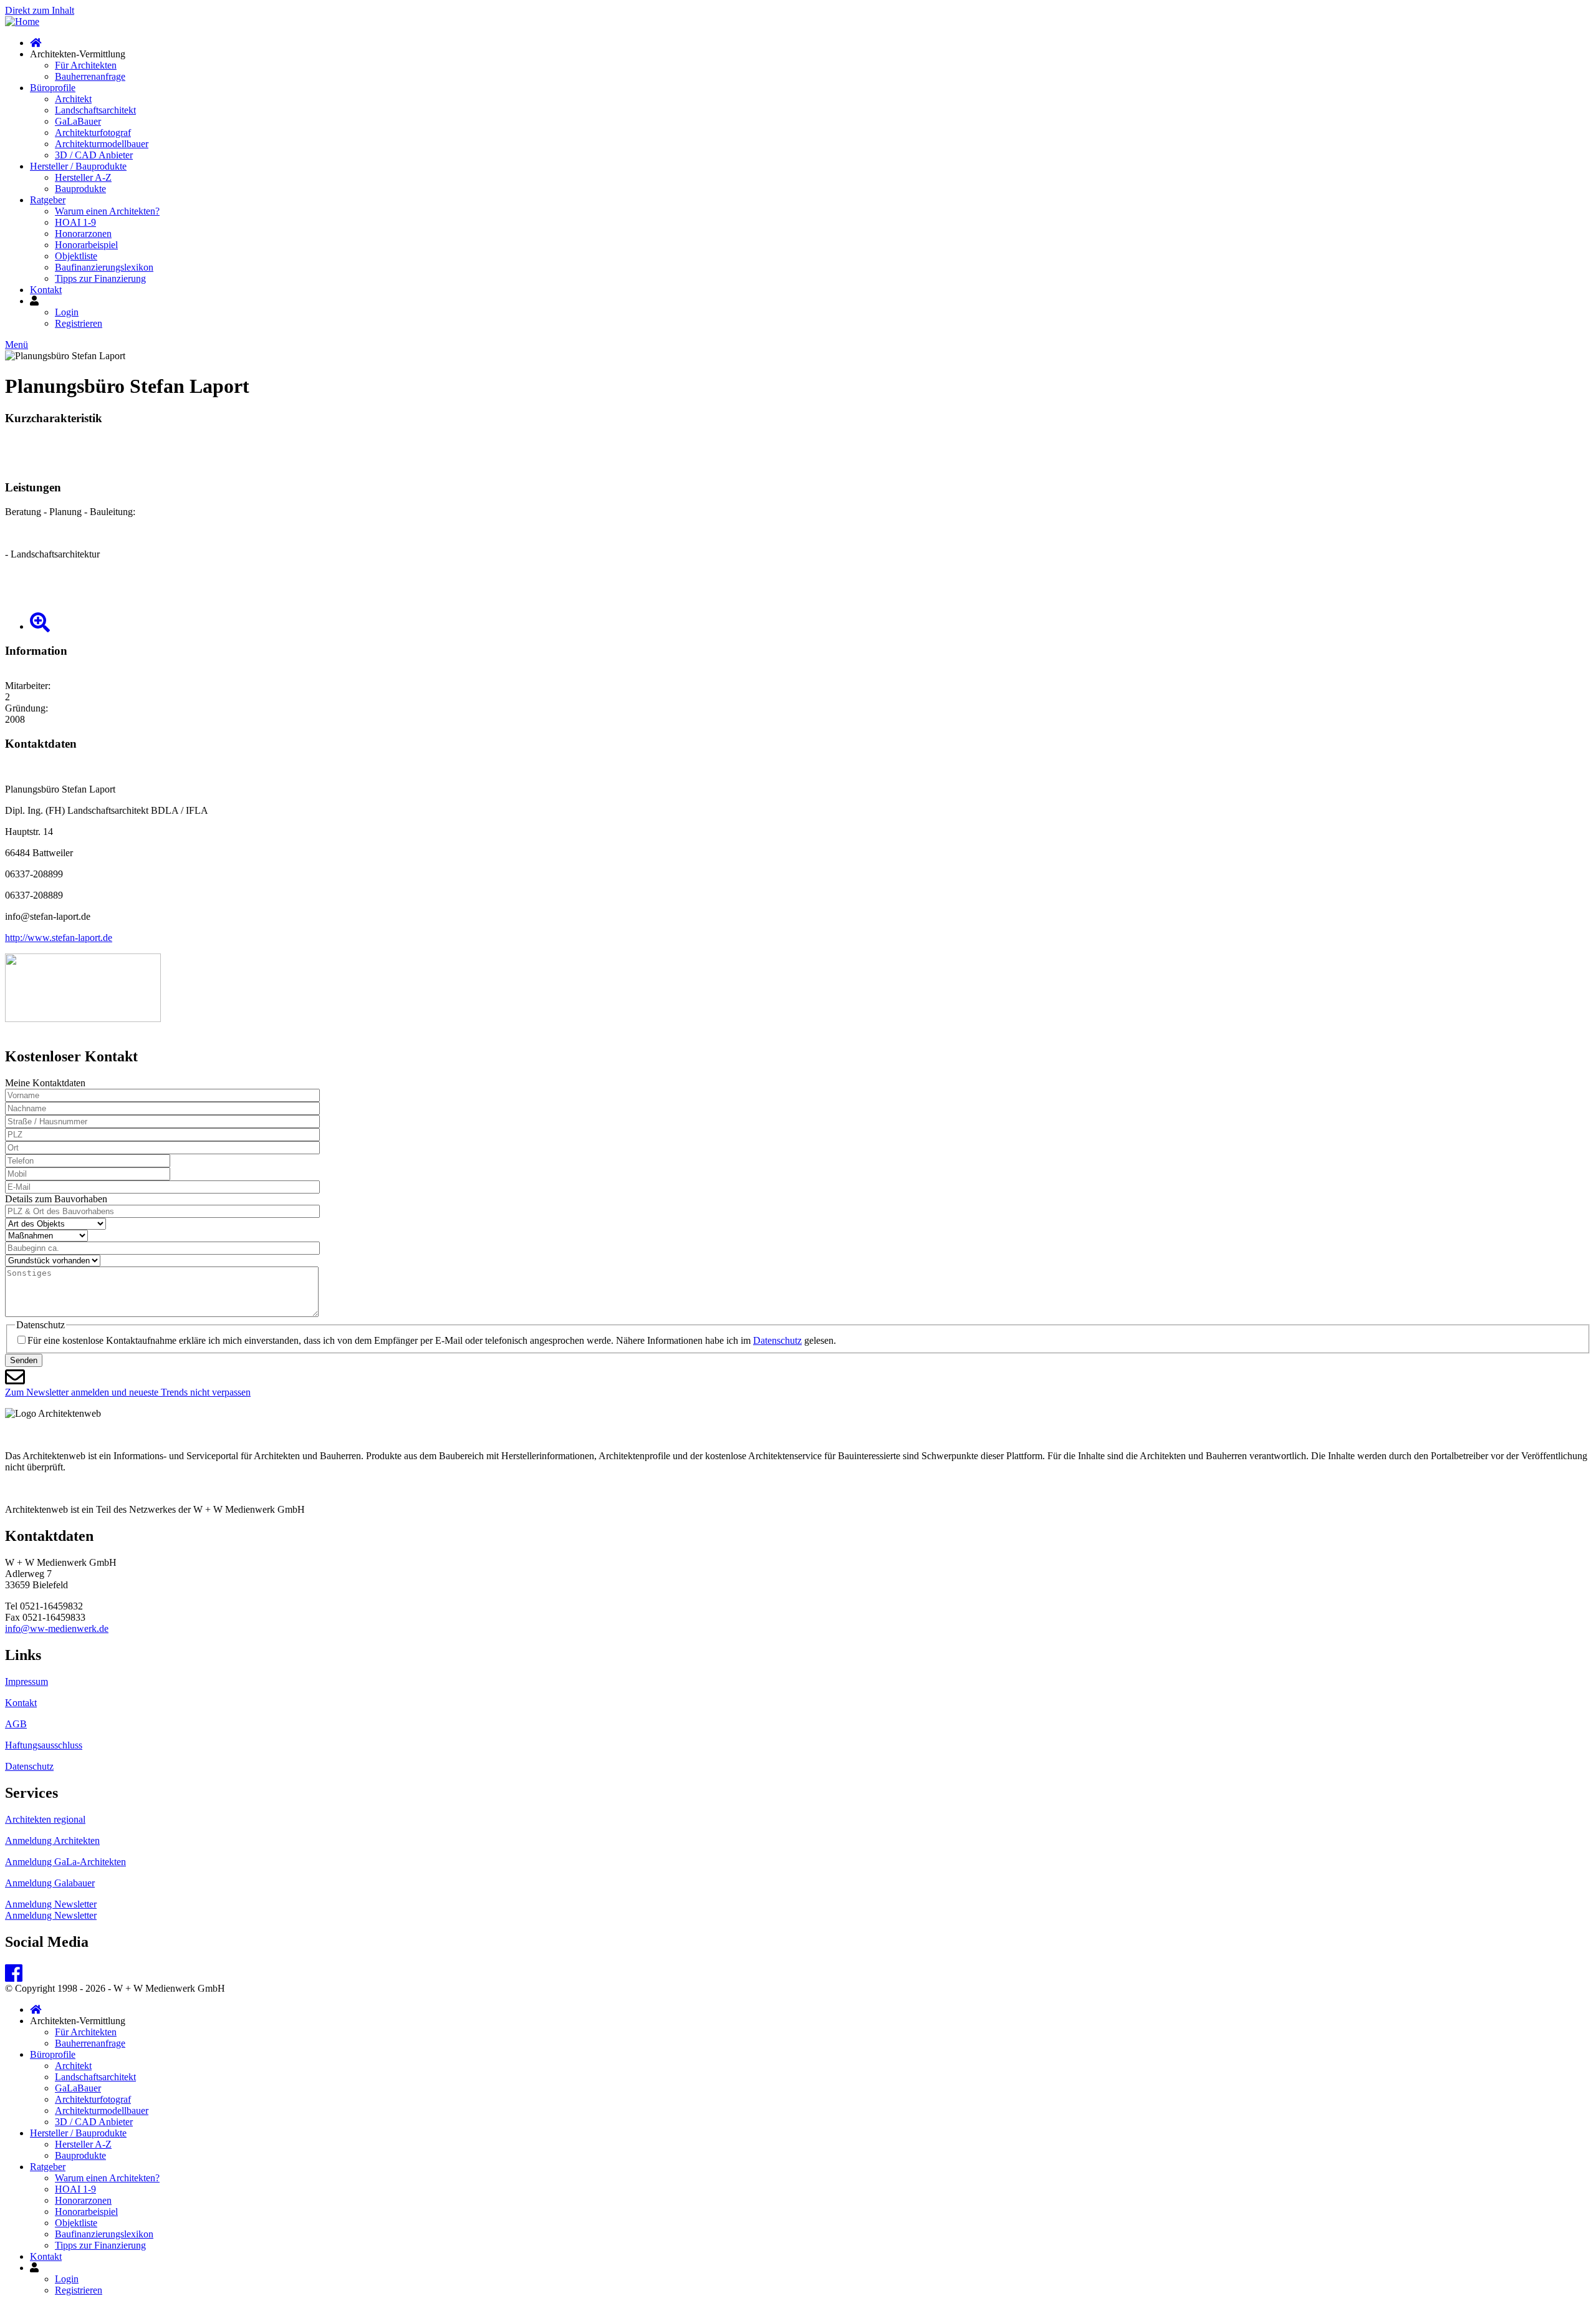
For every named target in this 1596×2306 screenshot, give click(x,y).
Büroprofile (53, 88)
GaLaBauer (78, 121)
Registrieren (79, 323)
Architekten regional (45, 1819)
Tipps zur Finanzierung (100, 278)
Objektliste (76, 256)
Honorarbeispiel (86, 245)
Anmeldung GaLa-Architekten (65, 1862)
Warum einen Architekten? (107, 211)
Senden (24, 1360)
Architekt (73, 99)
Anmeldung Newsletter (51, 1904)
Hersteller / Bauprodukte (78, 166)
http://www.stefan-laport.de (59, 938)
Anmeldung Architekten (52, 1840)
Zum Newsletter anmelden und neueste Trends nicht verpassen (128, 1392)
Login (67, 312)
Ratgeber (48, 200)
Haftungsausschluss (44, 1745)
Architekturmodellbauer (102, 144)
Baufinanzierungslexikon (104, 267)
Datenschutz (777, 1340)
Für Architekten (86, 65)
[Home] (22, 22)
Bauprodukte (80, 189)
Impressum (26, 1681)
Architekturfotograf (93, 133)
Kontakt (46, 290)
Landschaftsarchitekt (95, 110)
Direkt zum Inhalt (40, 10)
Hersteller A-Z (83, 177)
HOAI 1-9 (75, 222)
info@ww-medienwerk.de (57, 1628)
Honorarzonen (83, 234)
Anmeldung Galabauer (50, 1883)
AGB (16, 1724)
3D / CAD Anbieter (94, 155)
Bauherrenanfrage (90, 76)
